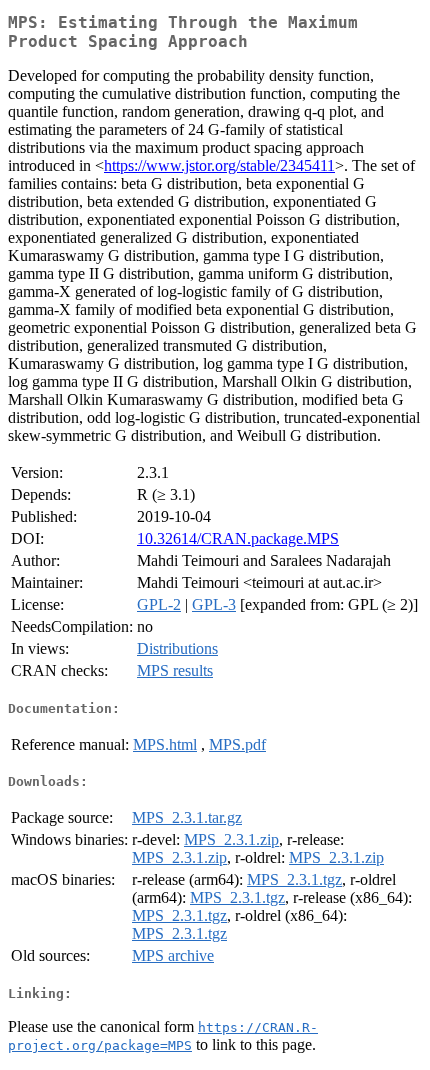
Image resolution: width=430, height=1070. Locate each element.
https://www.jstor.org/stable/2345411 (219, 165)
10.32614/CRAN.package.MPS (238, 538)
